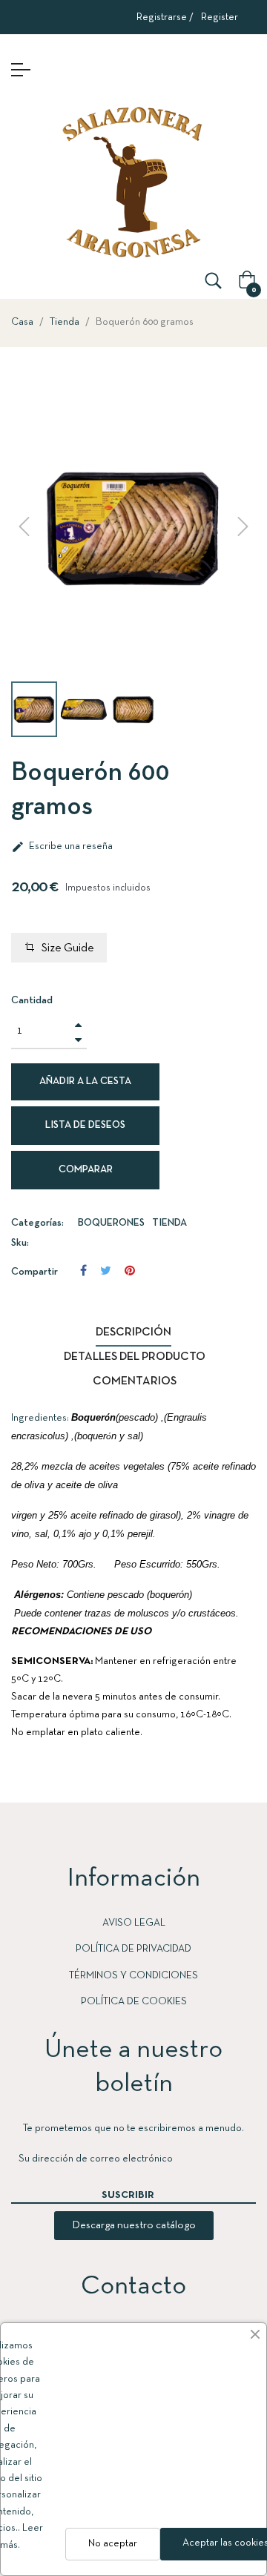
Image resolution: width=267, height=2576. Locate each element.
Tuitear (106, 1271)
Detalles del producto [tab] (135, 1357)
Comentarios (135, 1381)
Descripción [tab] (133, 1332)
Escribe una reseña (62, 847)
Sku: (20, 1243)
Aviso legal (134, 1923)
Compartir (83, 1271)
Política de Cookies (134, 2002)
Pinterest (130, 1271)
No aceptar (113, 2544)
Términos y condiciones (133, 1976)
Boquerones (111, 1223)
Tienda (169, 1223)
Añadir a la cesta (85, 1081)
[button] (134, 2226)
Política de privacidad (133, 1949)
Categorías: (37, 1223)
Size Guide (68, 948)
